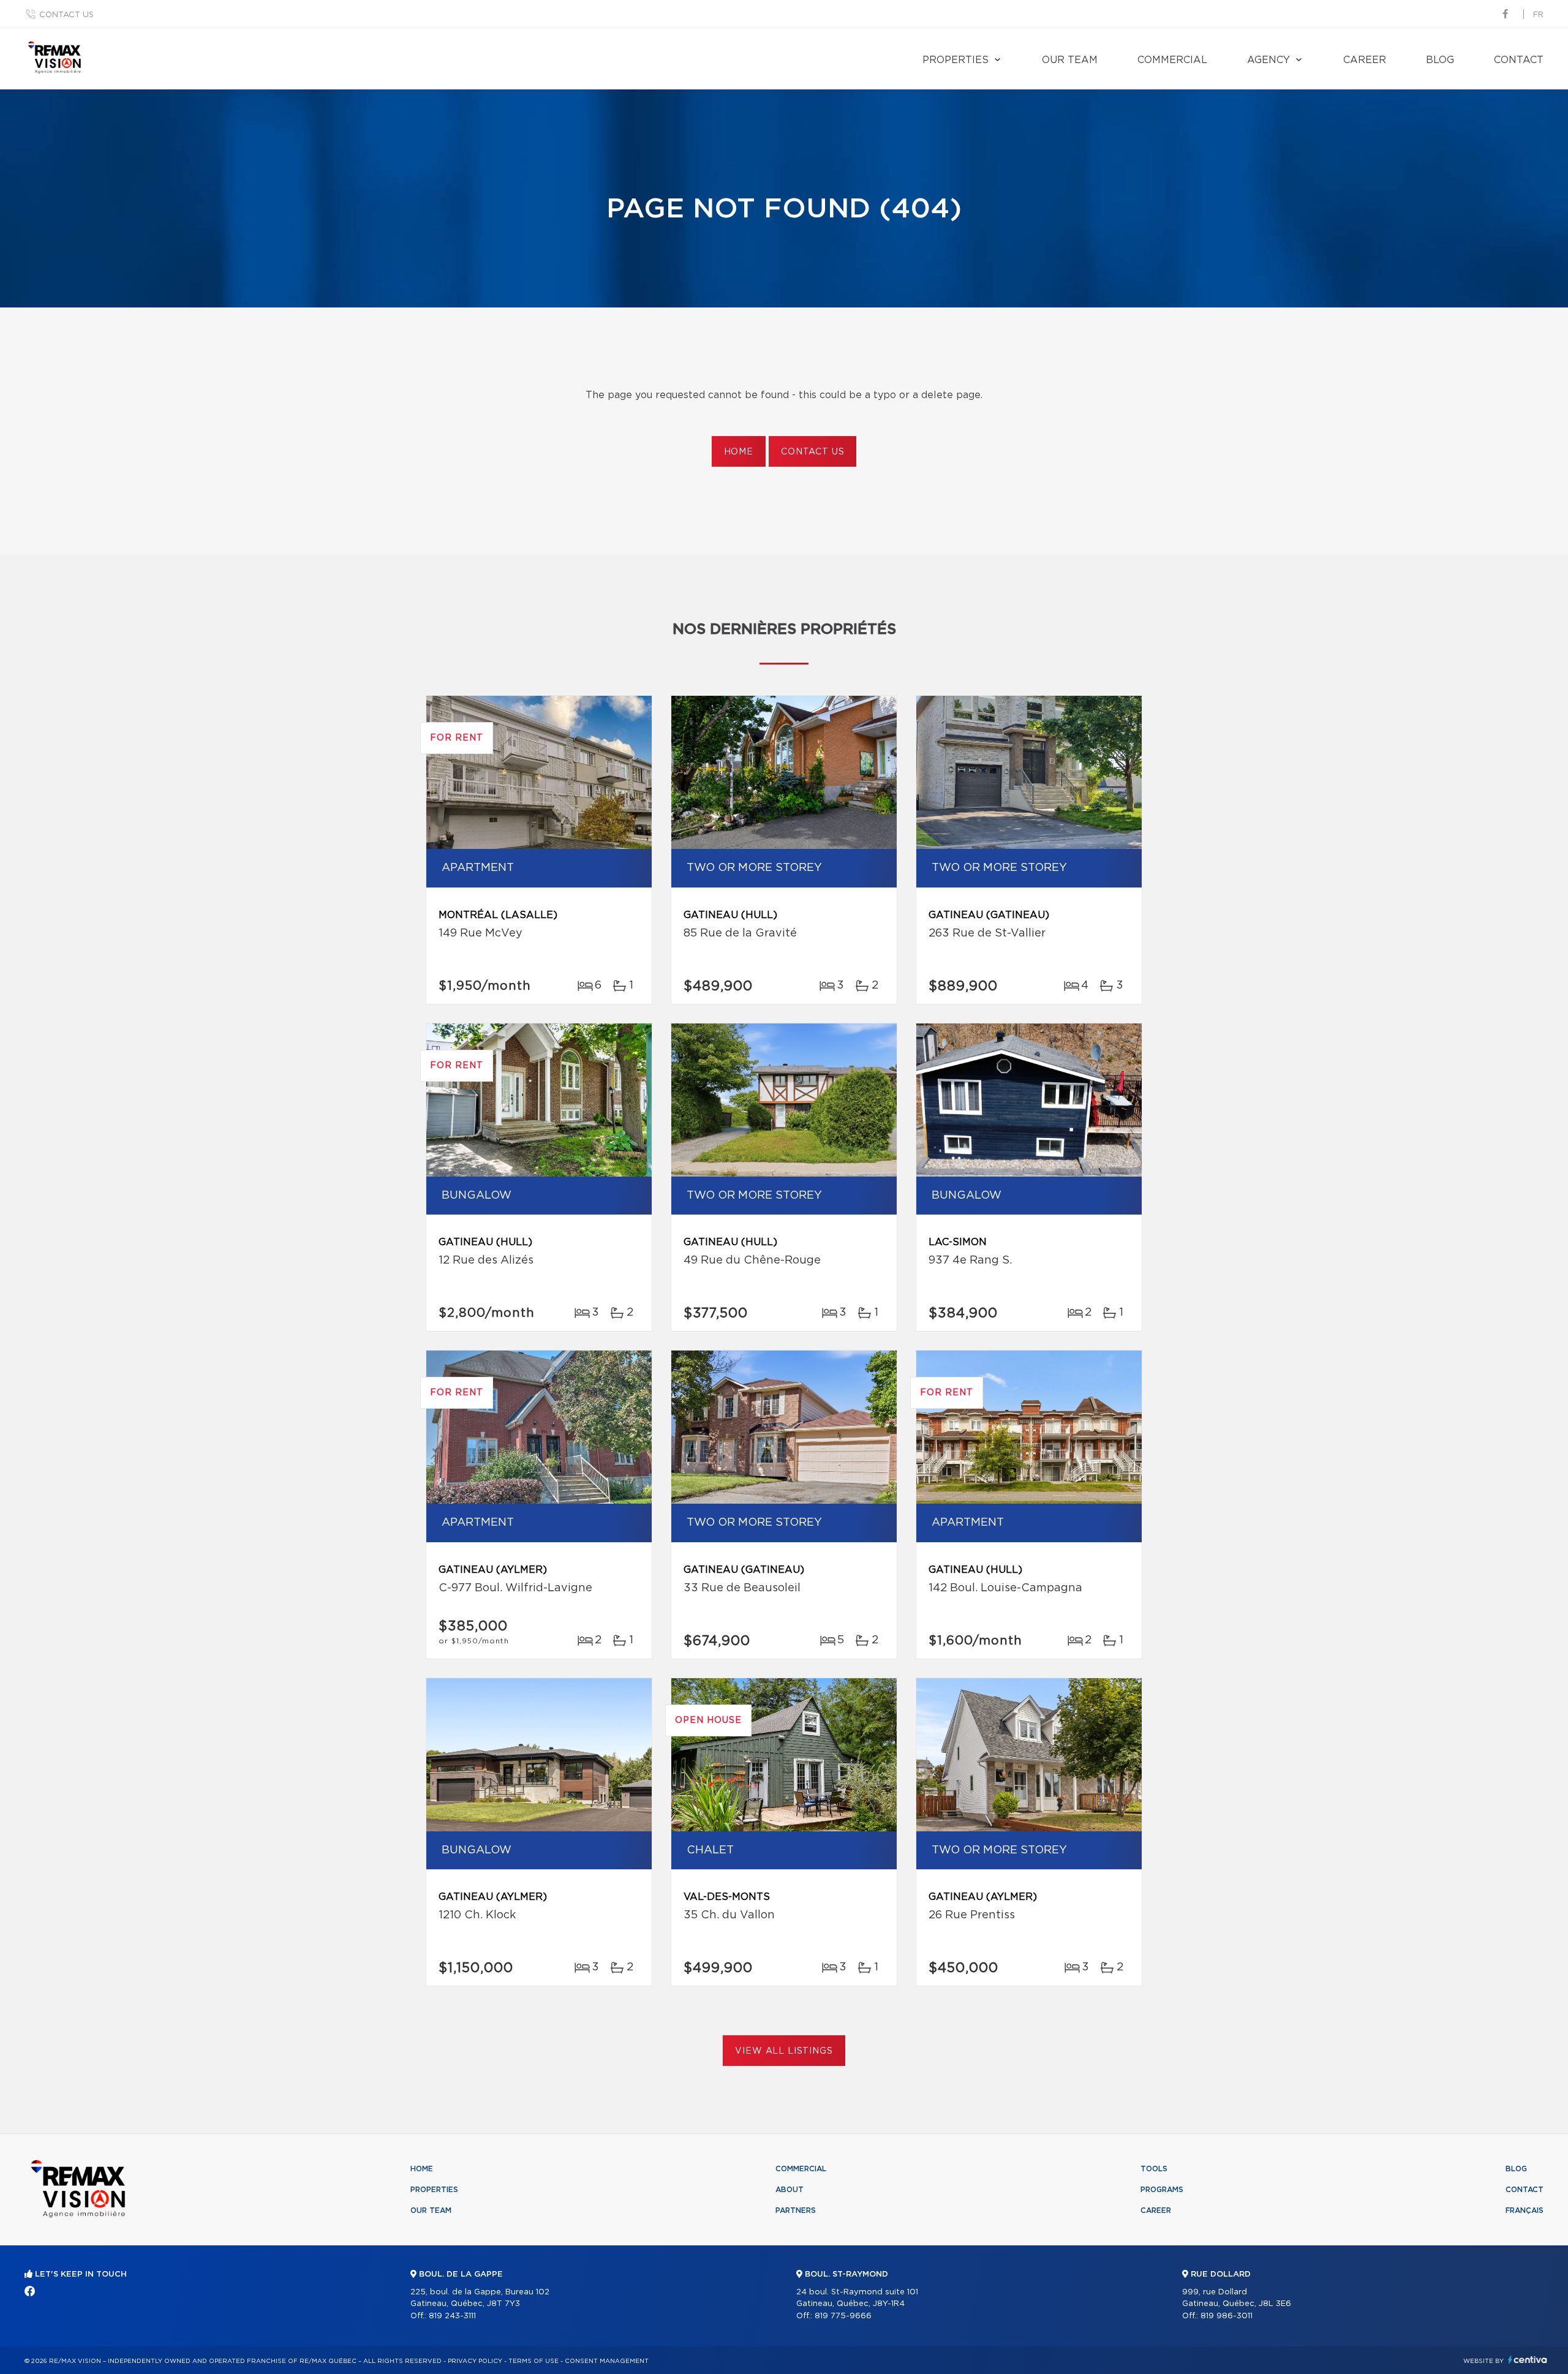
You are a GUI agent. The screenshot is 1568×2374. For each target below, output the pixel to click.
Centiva (1528, 2360)
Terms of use (533, 2361)
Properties (956, 60)
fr (1538, 15)
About (790, 2190)
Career (1365, 60)
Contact (1519, 60)
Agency (1268, 60)
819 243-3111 (452, 2316)
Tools (1154, 2169)
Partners (796, 2210)
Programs (1162, 2190)
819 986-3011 (1227, 2316)
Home (739, 452)
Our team (1070, 60)
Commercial (1172, 60)
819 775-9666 (843, 2316)
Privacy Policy (475, 2361)
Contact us (66, 15)
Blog (1440, 60)
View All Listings (784, 2051)
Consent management (607, 2361)
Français (1525, 2210)
